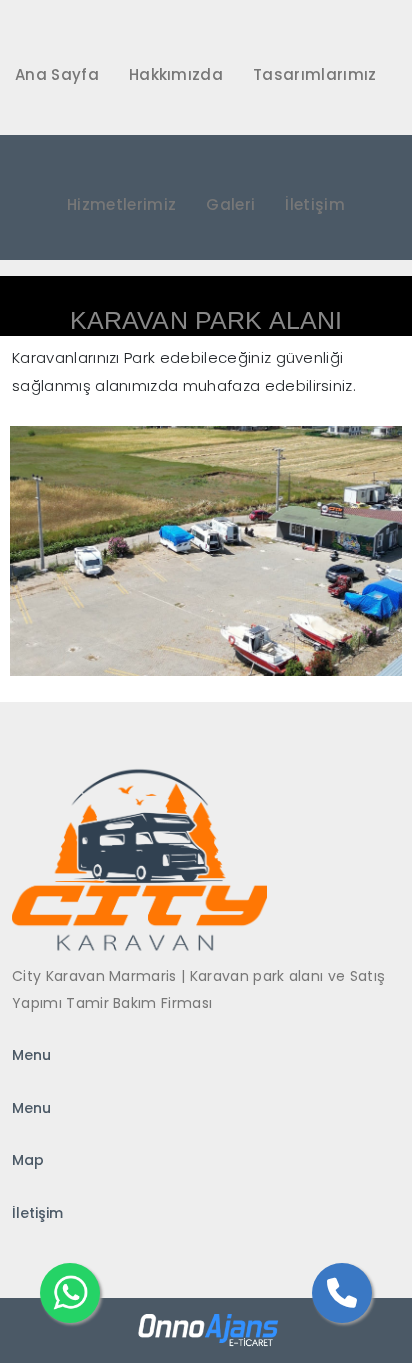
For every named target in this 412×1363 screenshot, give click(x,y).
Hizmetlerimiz (121, 204)
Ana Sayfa (57, 74)
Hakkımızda (176, 74)
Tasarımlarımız (314, 74)
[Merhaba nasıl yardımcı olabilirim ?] (70, 1293)
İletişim (315, 204)
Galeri (230, 204)
